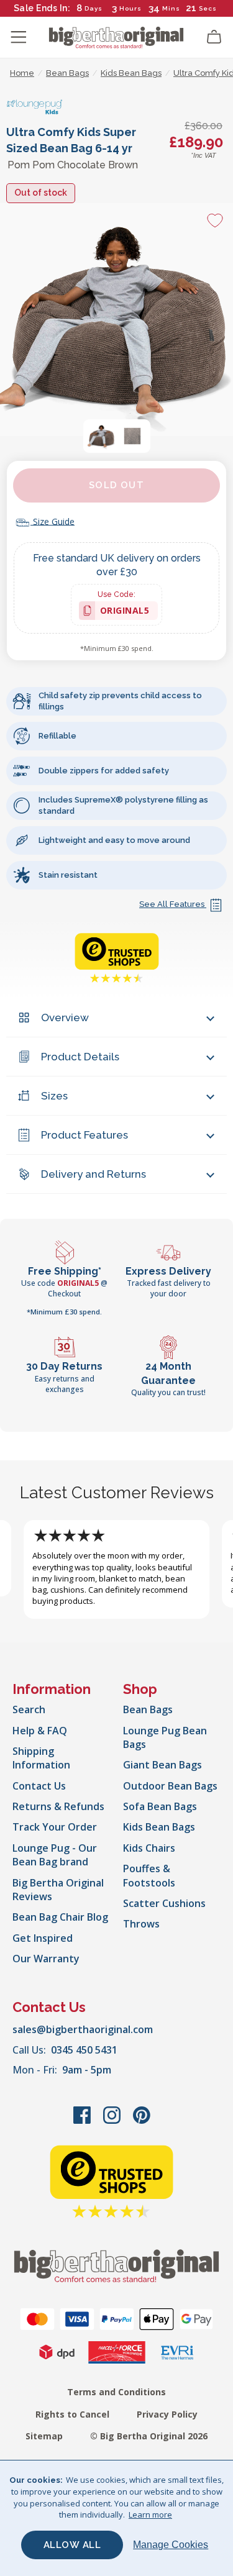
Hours (130, 8)
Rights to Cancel (72, 2414)
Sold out (116, 485)
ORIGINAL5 (125, 612)
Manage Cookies (171, 2545)
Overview (65, 1017)
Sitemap (44, 2436)
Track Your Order (55, 1827)
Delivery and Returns (94, 1174)
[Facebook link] (83, 2121)
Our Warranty (46, 1959)
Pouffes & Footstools (149, 1875)
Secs (208, 8)
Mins (171, 8)
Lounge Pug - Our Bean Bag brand (55, 1855)
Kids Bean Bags (159, 1827)
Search (29, 1709)
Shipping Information (41, 1758)
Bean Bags (148, 1709)
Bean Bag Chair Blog (60, 1917)
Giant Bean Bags (162, 1765)
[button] (101, 436)
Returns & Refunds (58, 1806)
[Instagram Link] (113, 2121)
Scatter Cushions (164, 1903)
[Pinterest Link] (142, 2121)
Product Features (85, 1135)
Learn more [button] (150, 2515)
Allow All (72, 2545)
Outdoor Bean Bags (170, 1786)
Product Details (80, 1057)
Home (22, 73)
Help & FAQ (40, 1731)
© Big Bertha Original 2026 (149, 2436)
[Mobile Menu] (19, 37)
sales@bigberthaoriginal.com (83, 2029)
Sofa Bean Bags (160, 1806)
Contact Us (39, 1786)
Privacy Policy (167, 2414)
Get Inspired (43, 1938)
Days (94, 8)
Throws (141, 1924)
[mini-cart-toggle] (214, 37)
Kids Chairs (149, 1848)
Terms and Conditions (116, 2392)
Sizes (54, 1096)
